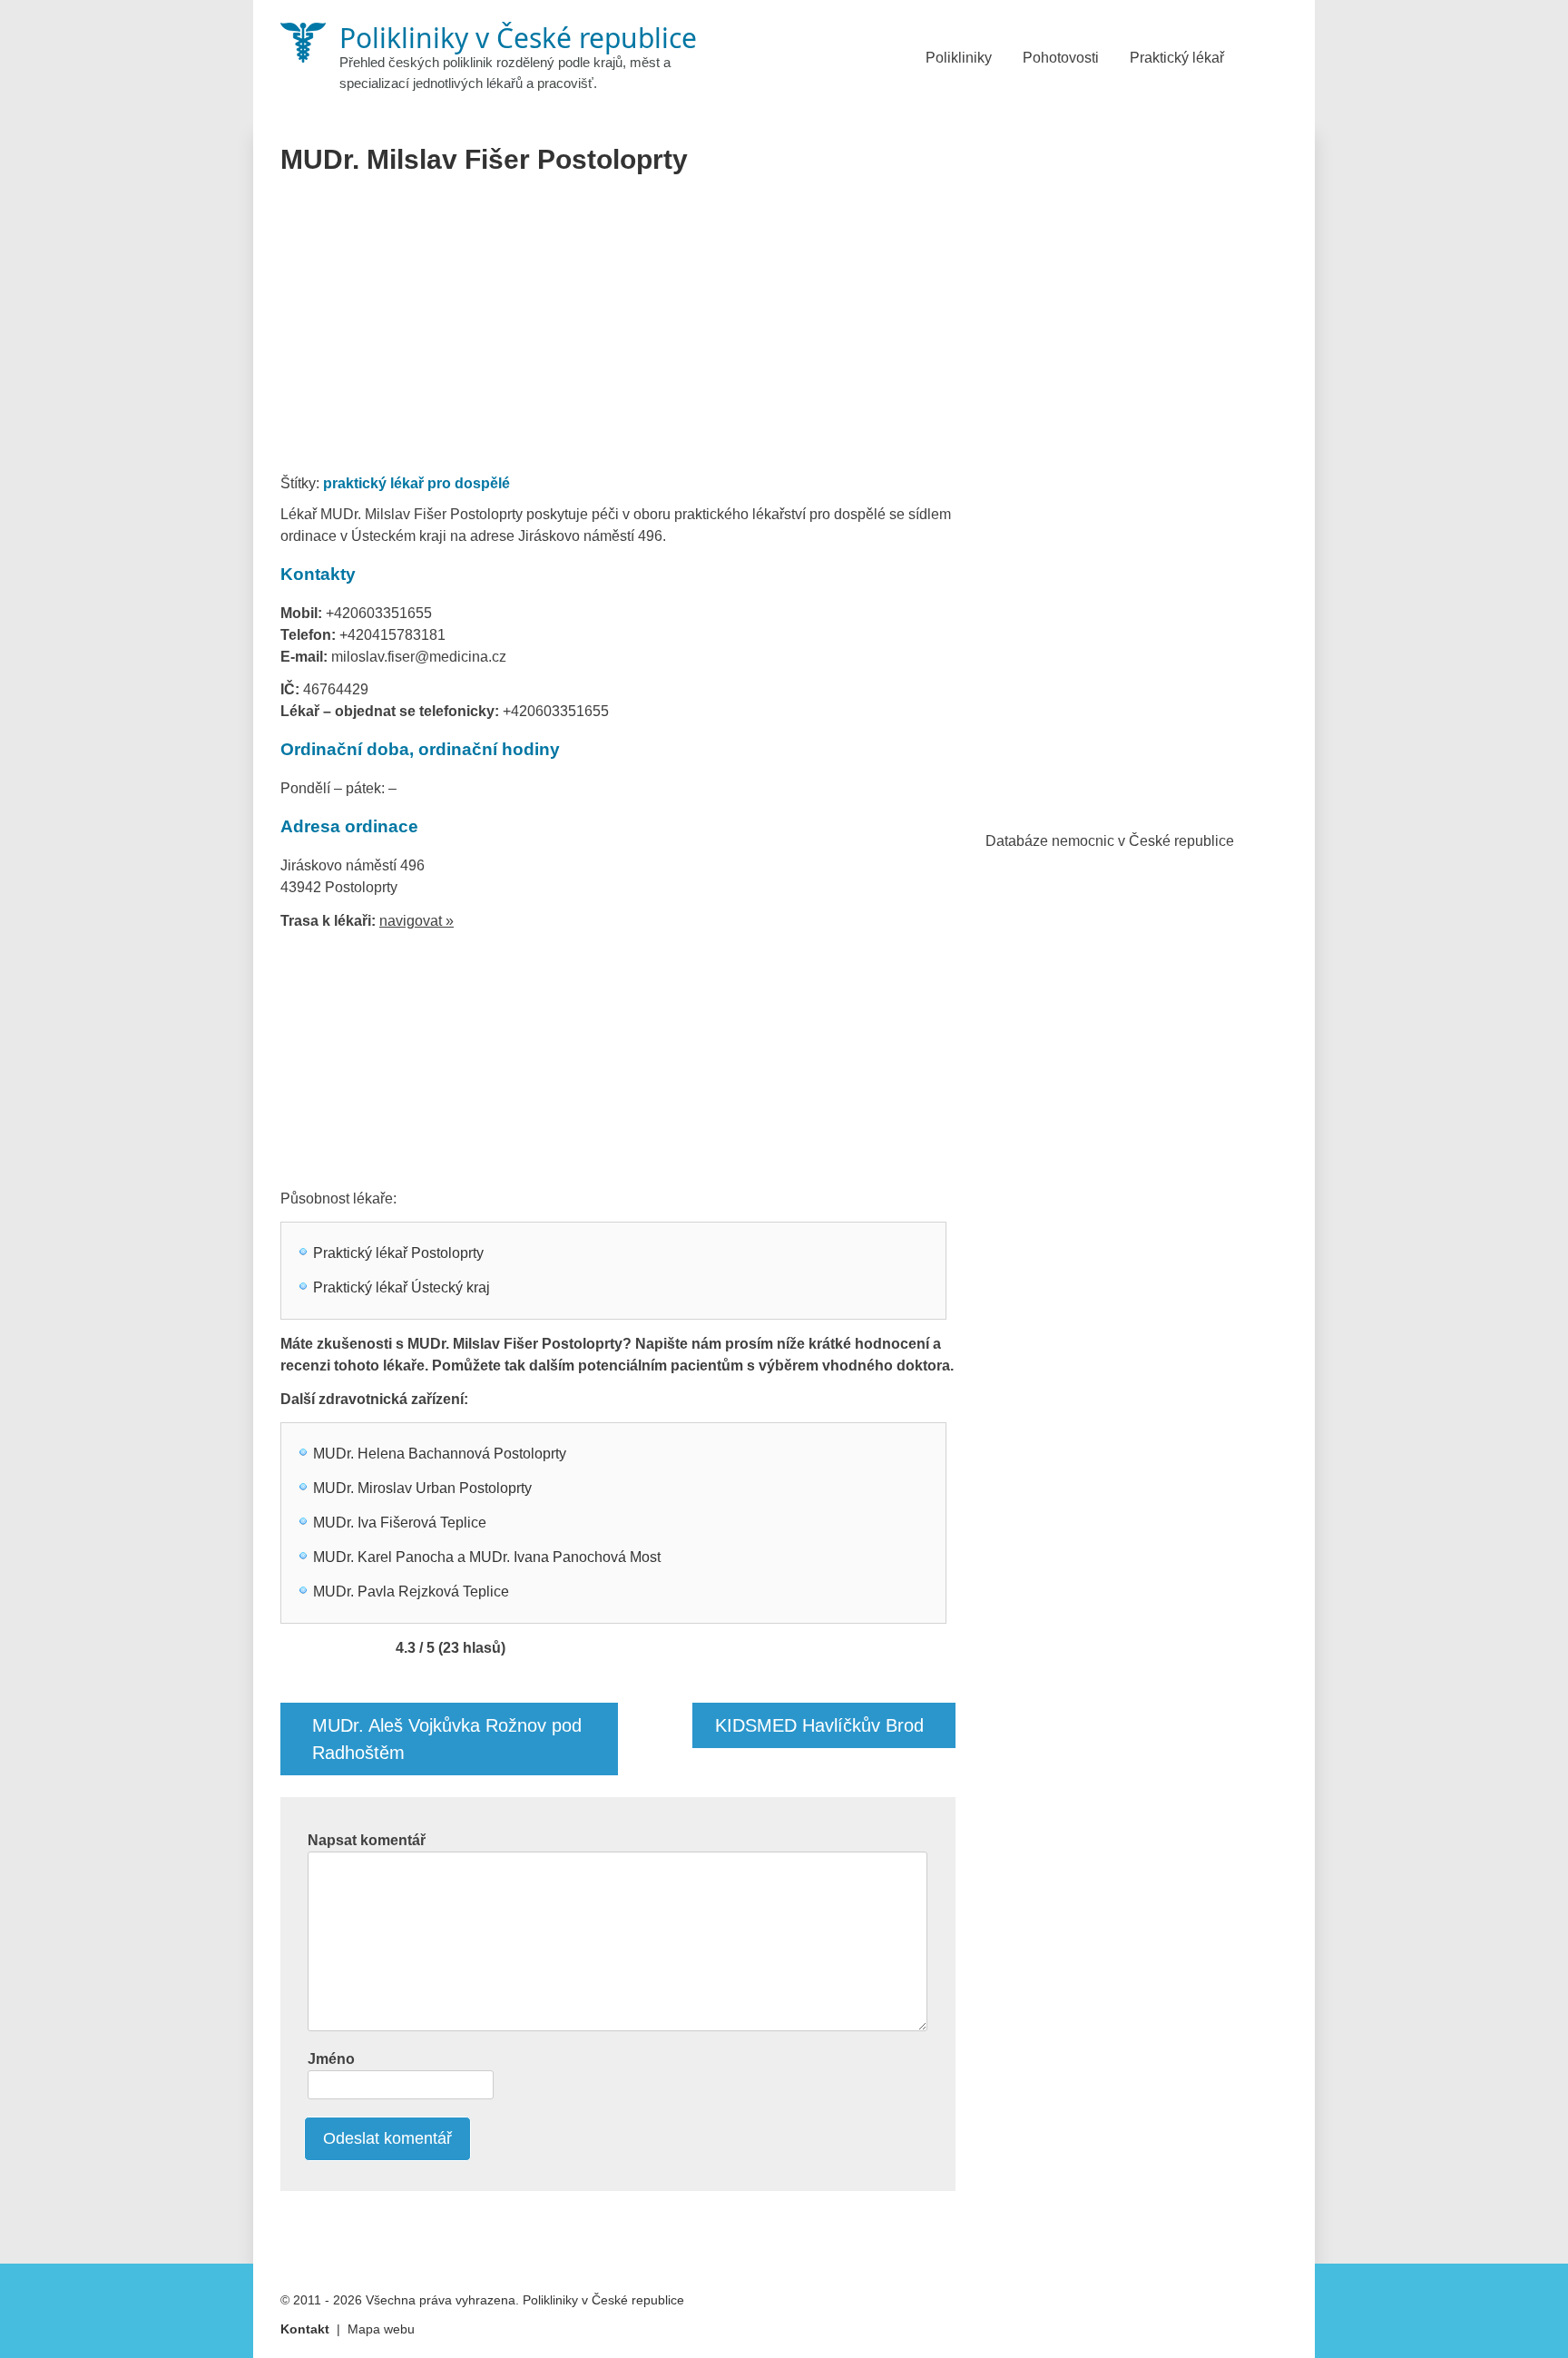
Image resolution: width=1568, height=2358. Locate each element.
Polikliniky (959, 58)
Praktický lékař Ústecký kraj (402, 1287)
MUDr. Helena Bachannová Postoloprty (440, 1454)
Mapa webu (381, 2329)
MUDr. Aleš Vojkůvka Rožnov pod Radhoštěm (447, 1739)
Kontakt (305, 2329)
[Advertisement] (618, 330)
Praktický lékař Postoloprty (398, 1253)
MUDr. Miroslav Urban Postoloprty (422, 1488)
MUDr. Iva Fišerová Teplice (400, 1523)
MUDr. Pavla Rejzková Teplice (411, 1592)
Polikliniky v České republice (603, 2300)
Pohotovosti (1061, 58)
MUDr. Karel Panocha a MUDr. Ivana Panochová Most (487, 1557)
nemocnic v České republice (1143, 841)
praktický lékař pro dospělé (416, 483)
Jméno (331, 2059)
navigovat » (416, 921)
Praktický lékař (1177, 58)
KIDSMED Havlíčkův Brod (819, 1725)
